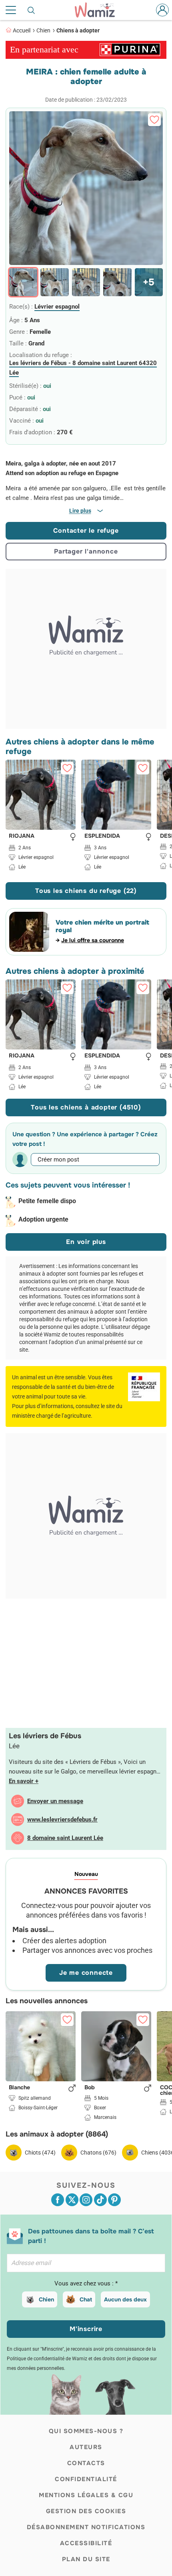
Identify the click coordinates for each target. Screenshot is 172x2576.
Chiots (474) (40, 2153)
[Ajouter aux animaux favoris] (154, 120)
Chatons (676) (98, 2153)
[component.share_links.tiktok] (100, 2200)
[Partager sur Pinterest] (114, 2200)
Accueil (22, 30)
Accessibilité (86, 2543)
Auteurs (86, 2447)
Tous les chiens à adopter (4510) (86, 1107)
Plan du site (86, 2559)
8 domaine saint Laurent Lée (65, 1838)
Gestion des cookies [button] (86, 2511)
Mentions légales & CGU (86, 2495)
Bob (90, 2088)
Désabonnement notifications (86, 2527)
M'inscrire (86, 2329)
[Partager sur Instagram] (86, 2200)
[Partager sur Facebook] (58, 2200)
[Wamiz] (99, 10)
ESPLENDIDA (102, 836)
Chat (86, 2299)
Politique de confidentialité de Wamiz (47, 2359)
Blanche (19, 2088)
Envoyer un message (55, 1801)
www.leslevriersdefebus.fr (62, 1820)
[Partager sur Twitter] (72, 2200)
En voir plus (86, 1242)
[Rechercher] (32, 10)
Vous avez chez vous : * (86, 2283)
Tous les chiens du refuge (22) (86, 891)
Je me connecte (86, 1973)
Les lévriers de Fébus (45, 1736)
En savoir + (24, 1781)
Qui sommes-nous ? (86, 2431)
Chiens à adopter (78, 30)
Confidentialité (86, 2479)
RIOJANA (22, 836)
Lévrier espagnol (57, 307)
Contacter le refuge (86, 531)
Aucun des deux (125, 2299)
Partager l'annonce (86, 551)
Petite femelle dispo (47, 1201)
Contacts (86, 2463)
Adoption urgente (43, 1219)
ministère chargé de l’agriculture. (52, 1416)
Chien (43, 30)
